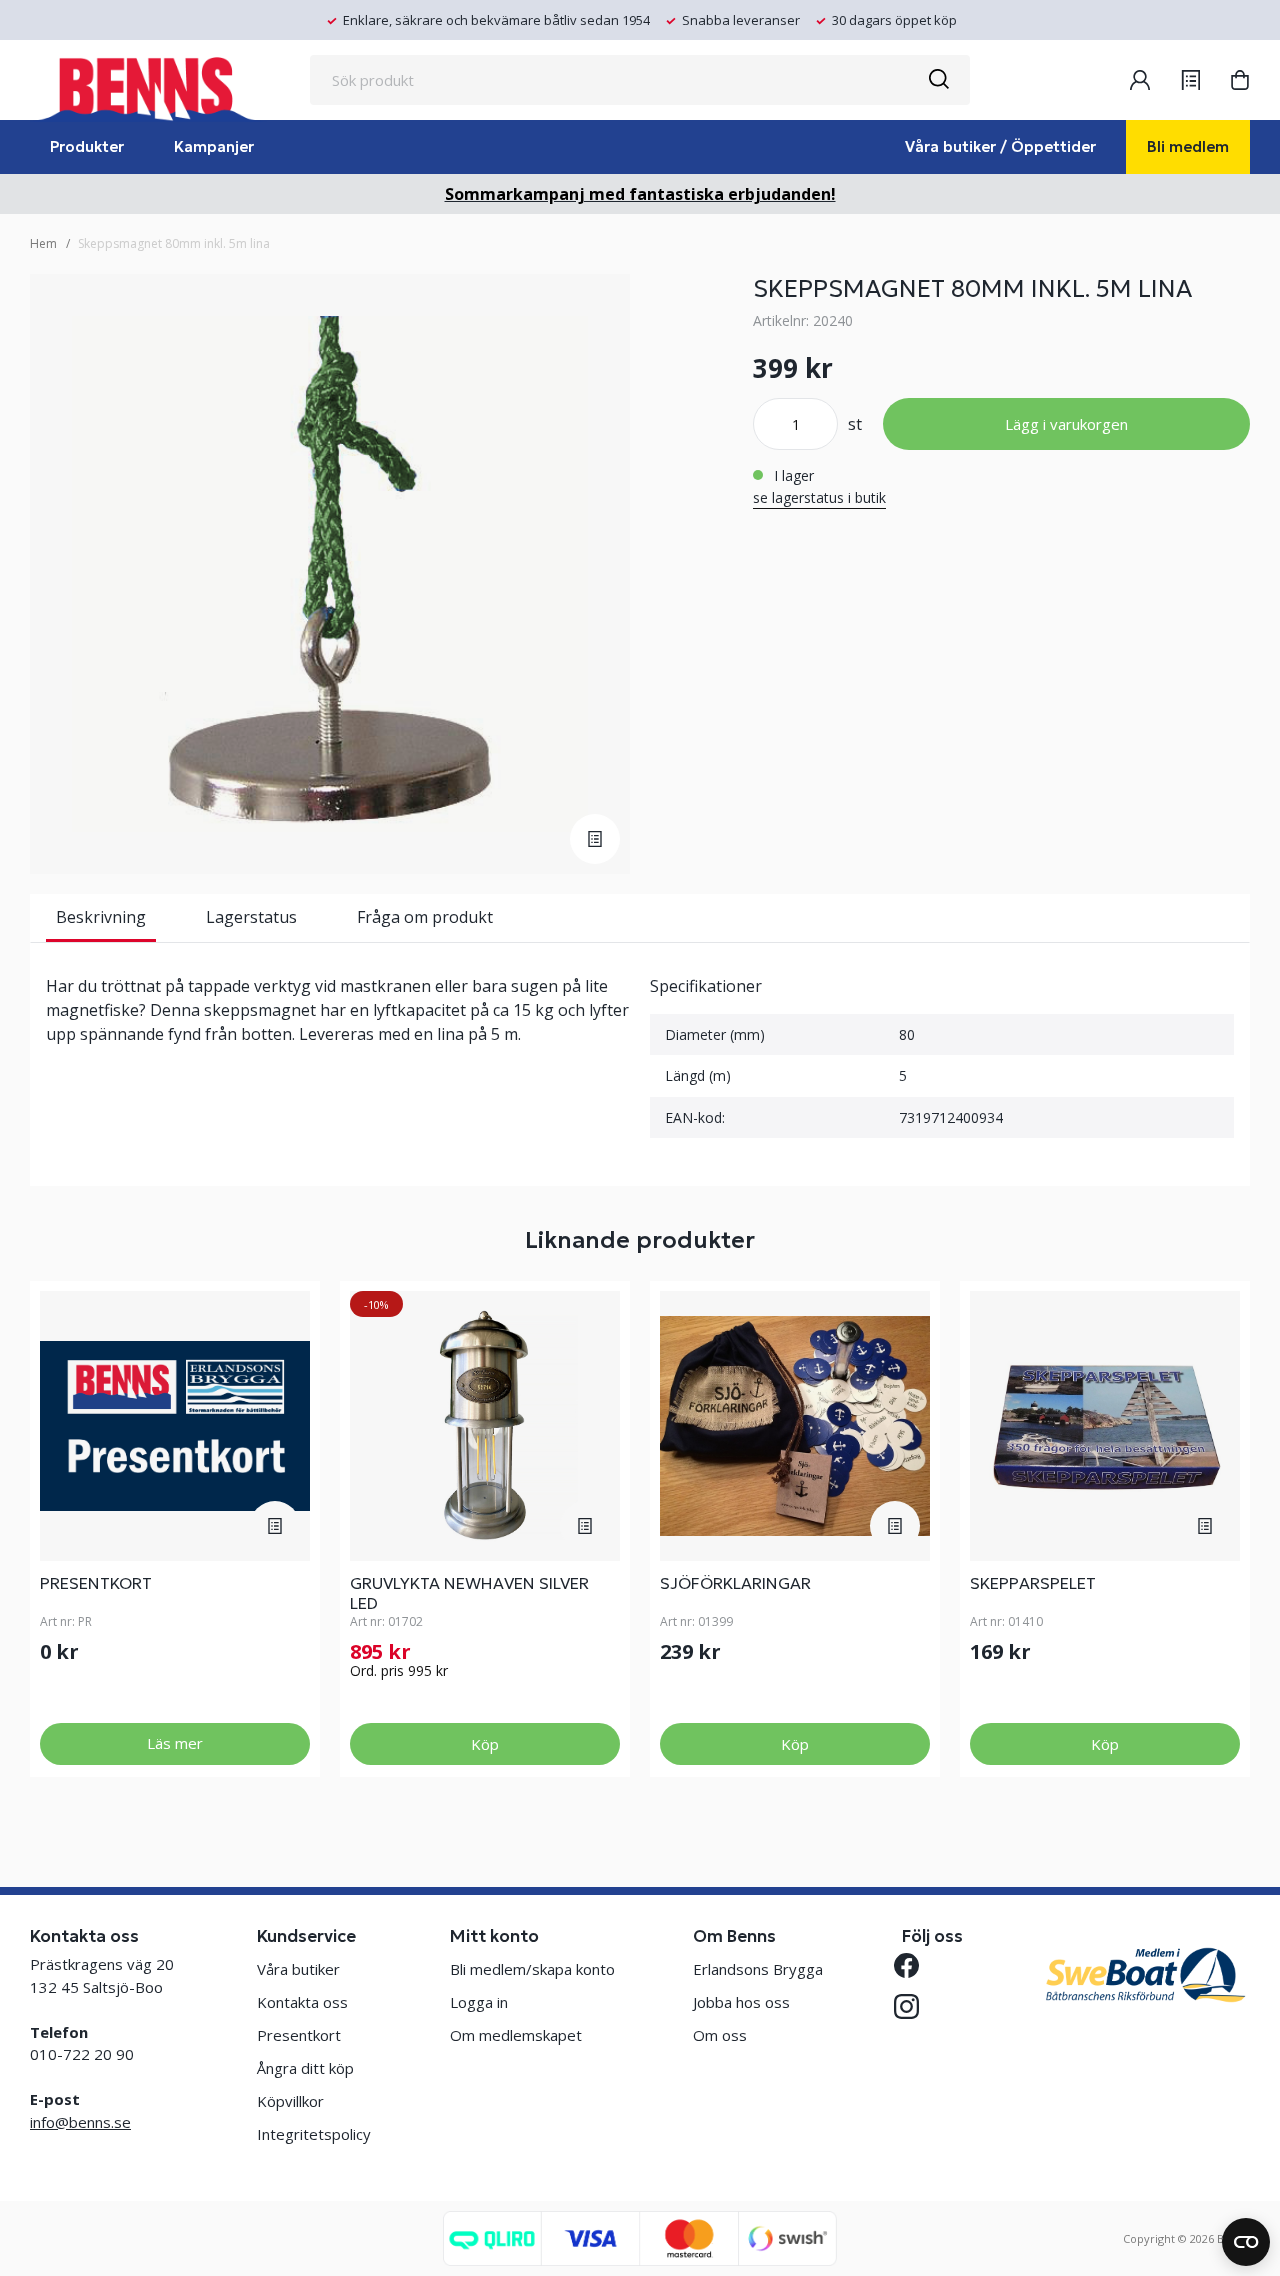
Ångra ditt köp (305, 2068)
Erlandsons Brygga (758, 1969)
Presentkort (96, 1583)
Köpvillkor (290, 2101)
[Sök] (938, 80)
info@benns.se (80, 2122)
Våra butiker (298, 1969)
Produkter (87, 146)
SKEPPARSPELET (1033, 1583)
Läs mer (175, 1743)
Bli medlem (1188, 146)
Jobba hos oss (741, 2002)
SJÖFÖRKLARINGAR (735, 1583)
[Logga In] (1140, 80)
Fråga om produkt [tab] (425, 917)
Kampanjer (214, 146)
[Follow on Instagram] (914, 2006)
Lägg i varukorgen (1066, 424)
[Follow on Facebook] (914, 1965)
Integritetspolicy (314, 2134)
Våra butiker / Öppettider (1000, 146)
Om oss (720, 2035)
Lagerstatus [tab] (251, 917)
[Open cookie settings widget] (1246, 2242)
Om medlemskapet (516, 2035)
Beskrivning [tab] (101, 917)
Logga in (479, 2002)
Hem (43, 243)
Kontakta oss (302, 2002)
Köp (485, 1744)
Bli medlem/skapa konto (532, 1969)
